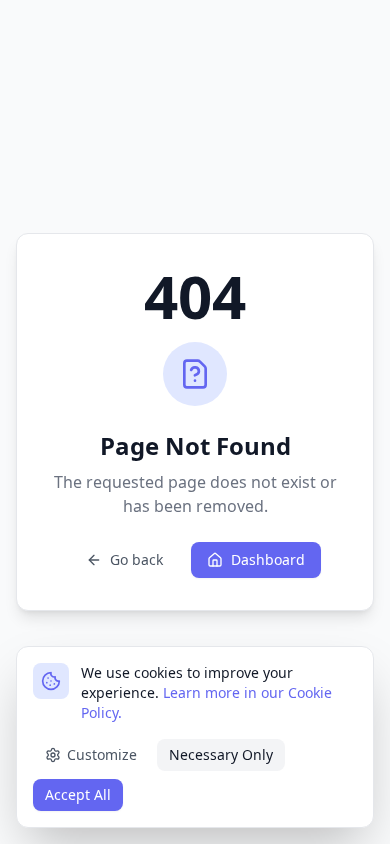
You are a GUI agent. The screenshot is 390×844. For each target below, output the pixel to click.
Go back (136, 559)
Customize (102, 754)
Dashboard (268, 559)
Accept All (78, 794)
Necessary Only (221, 754)
